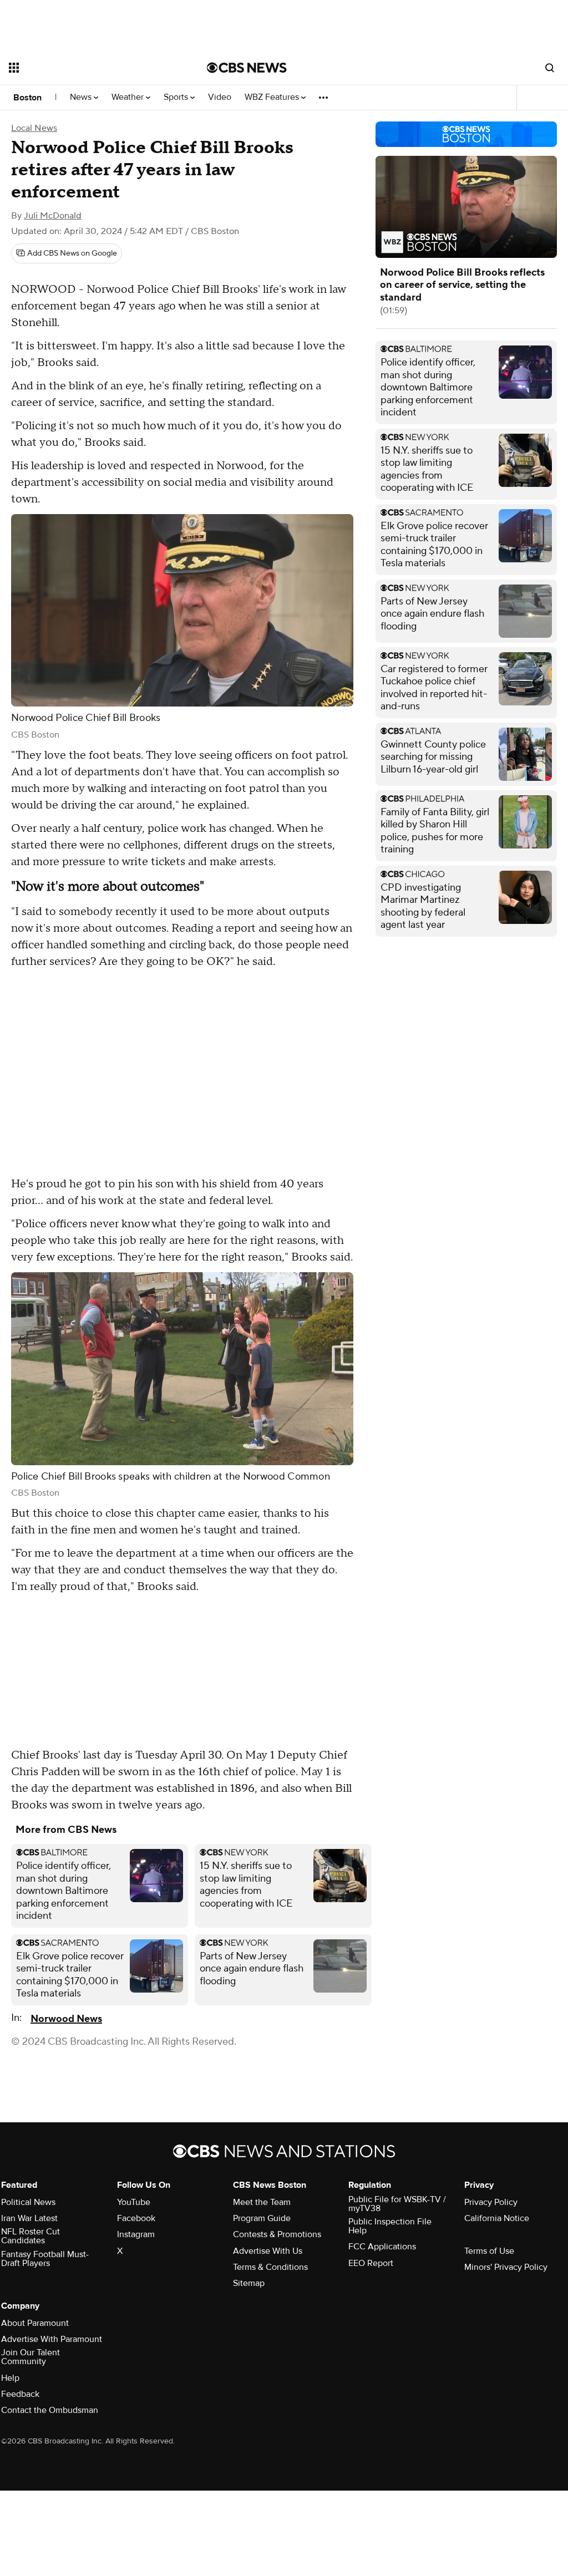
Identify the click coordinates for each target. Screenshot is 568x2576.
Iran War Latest (29, 2218)
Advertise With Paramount (52, 2339)
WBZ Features (273, 97)
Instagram (136, 2234)
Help (10, 2378)
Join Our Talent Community (31, 2357)
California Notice (497, 2218)
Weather (129, 97)
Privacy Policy (491, 2202)
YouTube (134, 2202)
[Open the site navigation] (88, 68)
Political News (28, 2202)
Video (220, 97)
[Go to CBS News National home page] (247, 68)
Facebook (136, 2218)
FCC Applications (382, 2247)
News (82, 97)
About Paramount (35, 2323)
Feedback (20, 2394)
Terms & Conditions (270, 2267)
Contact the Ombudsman (50, 2410)
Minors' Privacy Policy (506, 2267)
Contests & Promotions (277, 2234)
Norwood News (66, 2019)
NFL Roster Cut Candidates (31, 2236)
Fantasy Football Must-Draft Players (45, 2259)
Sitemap (249, 2283)
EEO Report (371, 2263)
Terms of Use (489, 2251)
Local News (34, 128)
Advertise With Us (268, 2251)
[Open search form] (550, 68)
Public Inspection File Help (390, 2226)
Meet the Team (262, 2202)
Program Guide (262, 2218)
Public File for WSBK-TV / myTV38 (397, 2204)
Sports (177, 97)
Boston (27, 98)
